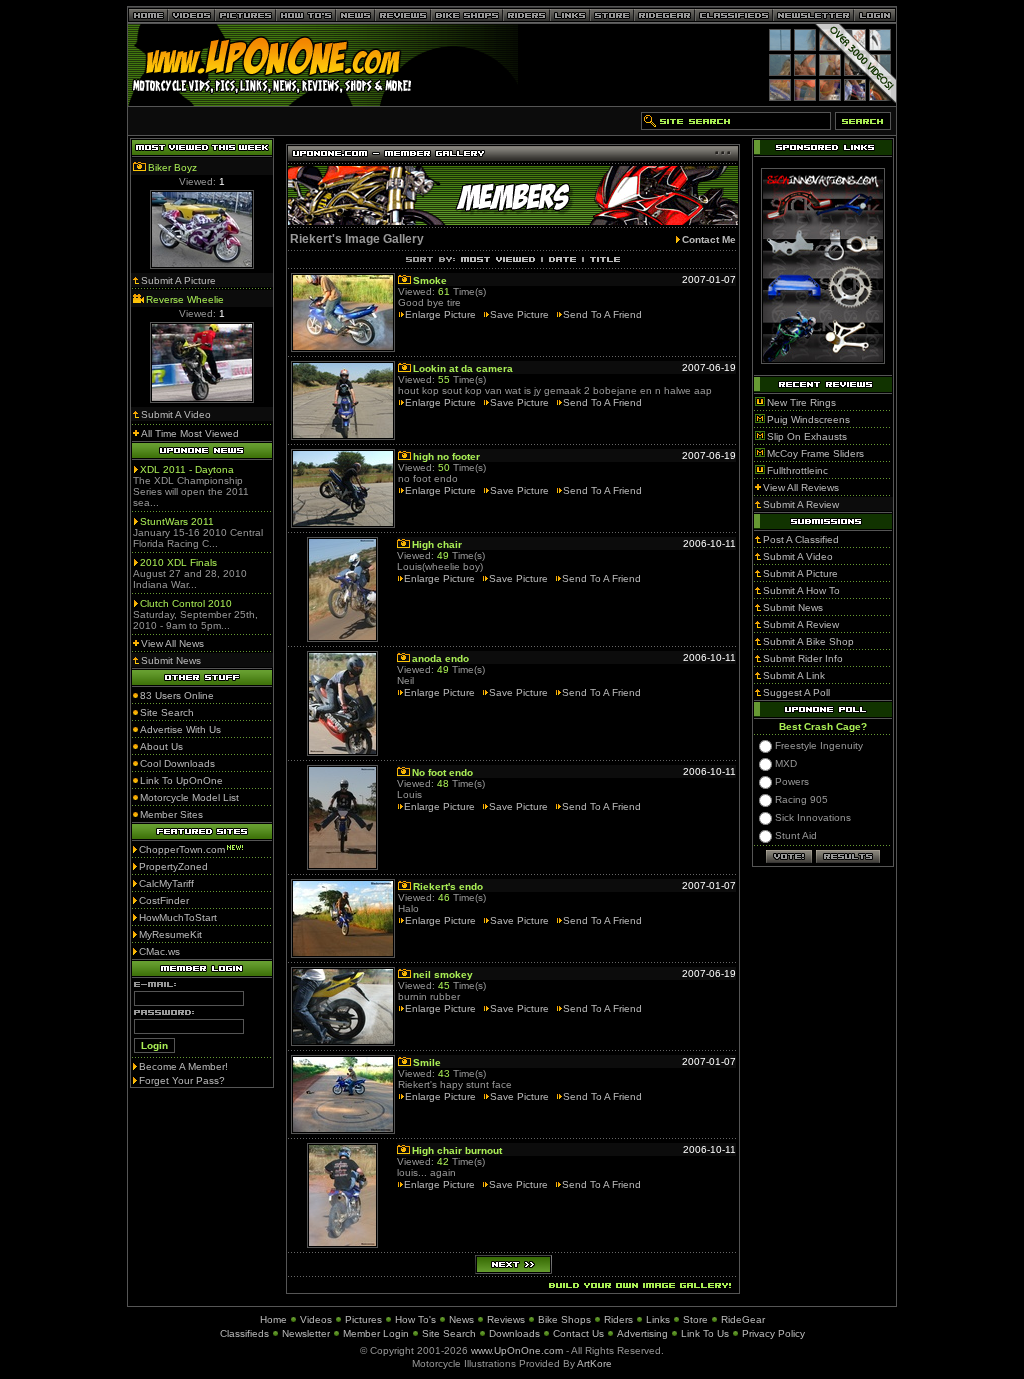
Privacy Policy (773, 1333)
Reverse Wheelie (185, 299)
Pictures (363, 1319)
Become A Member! (183, 1066)
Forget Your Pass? (182, 1080)
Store (695, 1319)
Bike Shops (564, 1319)
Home (273, 1319)
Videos (316, 1319)
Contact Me (709, 239)
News (461, 1319)
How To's (415, 1319)
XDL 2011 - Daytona (187, 469)
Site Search (449, 1333)
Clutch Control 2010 (186, 603)
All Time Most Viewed (190, 433)
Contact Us (578, 1333)
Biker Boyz (172, 167)
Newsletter (306, 1333)
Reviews (506, 1319)
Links (658, 1319)
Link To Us (705, 1333)
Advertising (642, 1333)
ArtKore (594, 1363)
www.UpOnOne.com (517, 1350)
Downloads (514, 1333)
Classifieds (244, 1333)
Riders (618, 1319)
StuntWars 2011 (177, 521)
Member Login (376, 1333)
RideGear (743, 1319)
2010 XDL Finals (178, 562)
